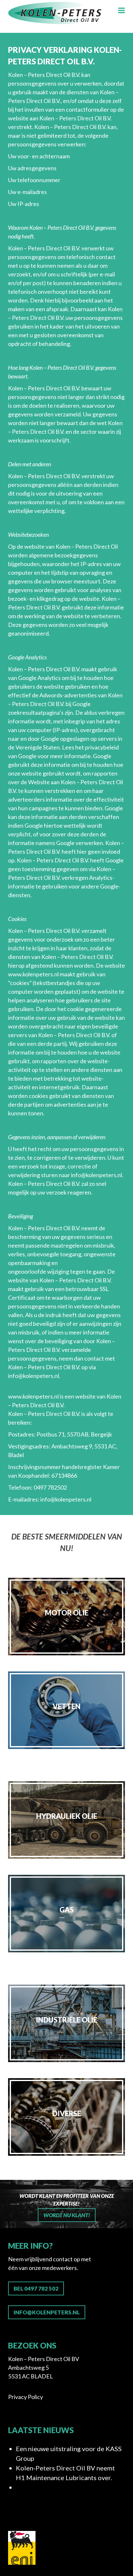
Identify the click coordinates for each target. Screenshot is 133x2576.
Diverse (67, 2113)
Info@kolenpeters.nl (47, 2312)
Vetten (66, 1706)
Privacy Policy (26, 2397)
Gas (66, 1910)
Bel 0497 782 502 (36, 2288)
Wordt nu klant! (67, 2215)
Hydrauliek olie (67, 1816)
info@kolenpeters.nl (97, 1175)
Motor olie (67, 1613)
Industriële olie (66, 2020)
